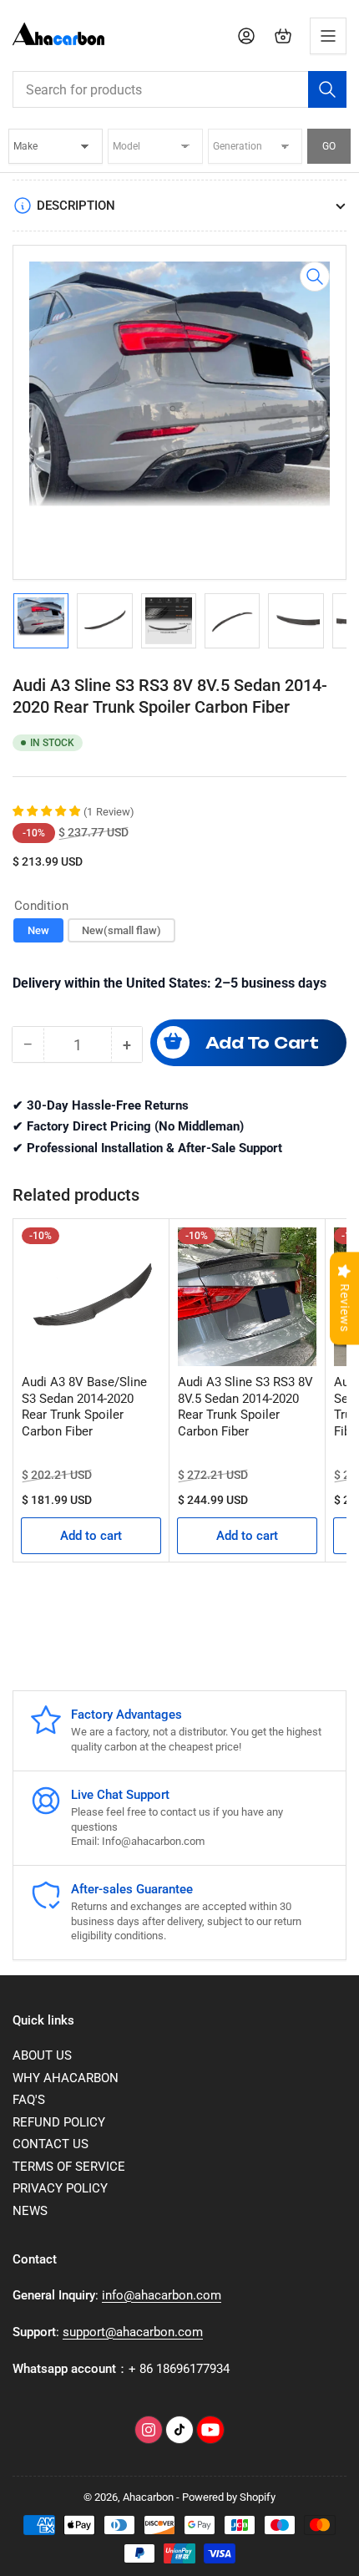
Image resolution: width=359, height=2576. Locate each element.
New (38, 930)
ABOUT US (42, 2055)
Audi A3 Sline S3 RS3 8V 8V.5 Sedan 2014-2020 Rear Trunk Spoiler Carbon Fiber (245, 1407)
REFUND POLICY (59, 2122)
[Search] (327, 89)
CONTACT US (51, 2144)
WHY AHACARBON (66, 2078)
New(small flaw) (121, 930)
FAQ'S (29, 2100)
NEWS (30, 2211)
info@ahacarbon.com (162, 2295)
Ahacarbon (148, 2497)
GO (329, 146)
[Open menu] (328, 36)
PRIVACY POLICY (60, 2188)
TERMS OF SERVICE (69, 2167)
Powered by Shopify (229, 2497)
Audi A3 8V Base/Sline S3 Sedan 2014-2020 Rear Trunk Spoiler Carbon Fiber (84, 1407)
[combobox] (179, 89)
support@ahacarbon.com (133, 2332)
